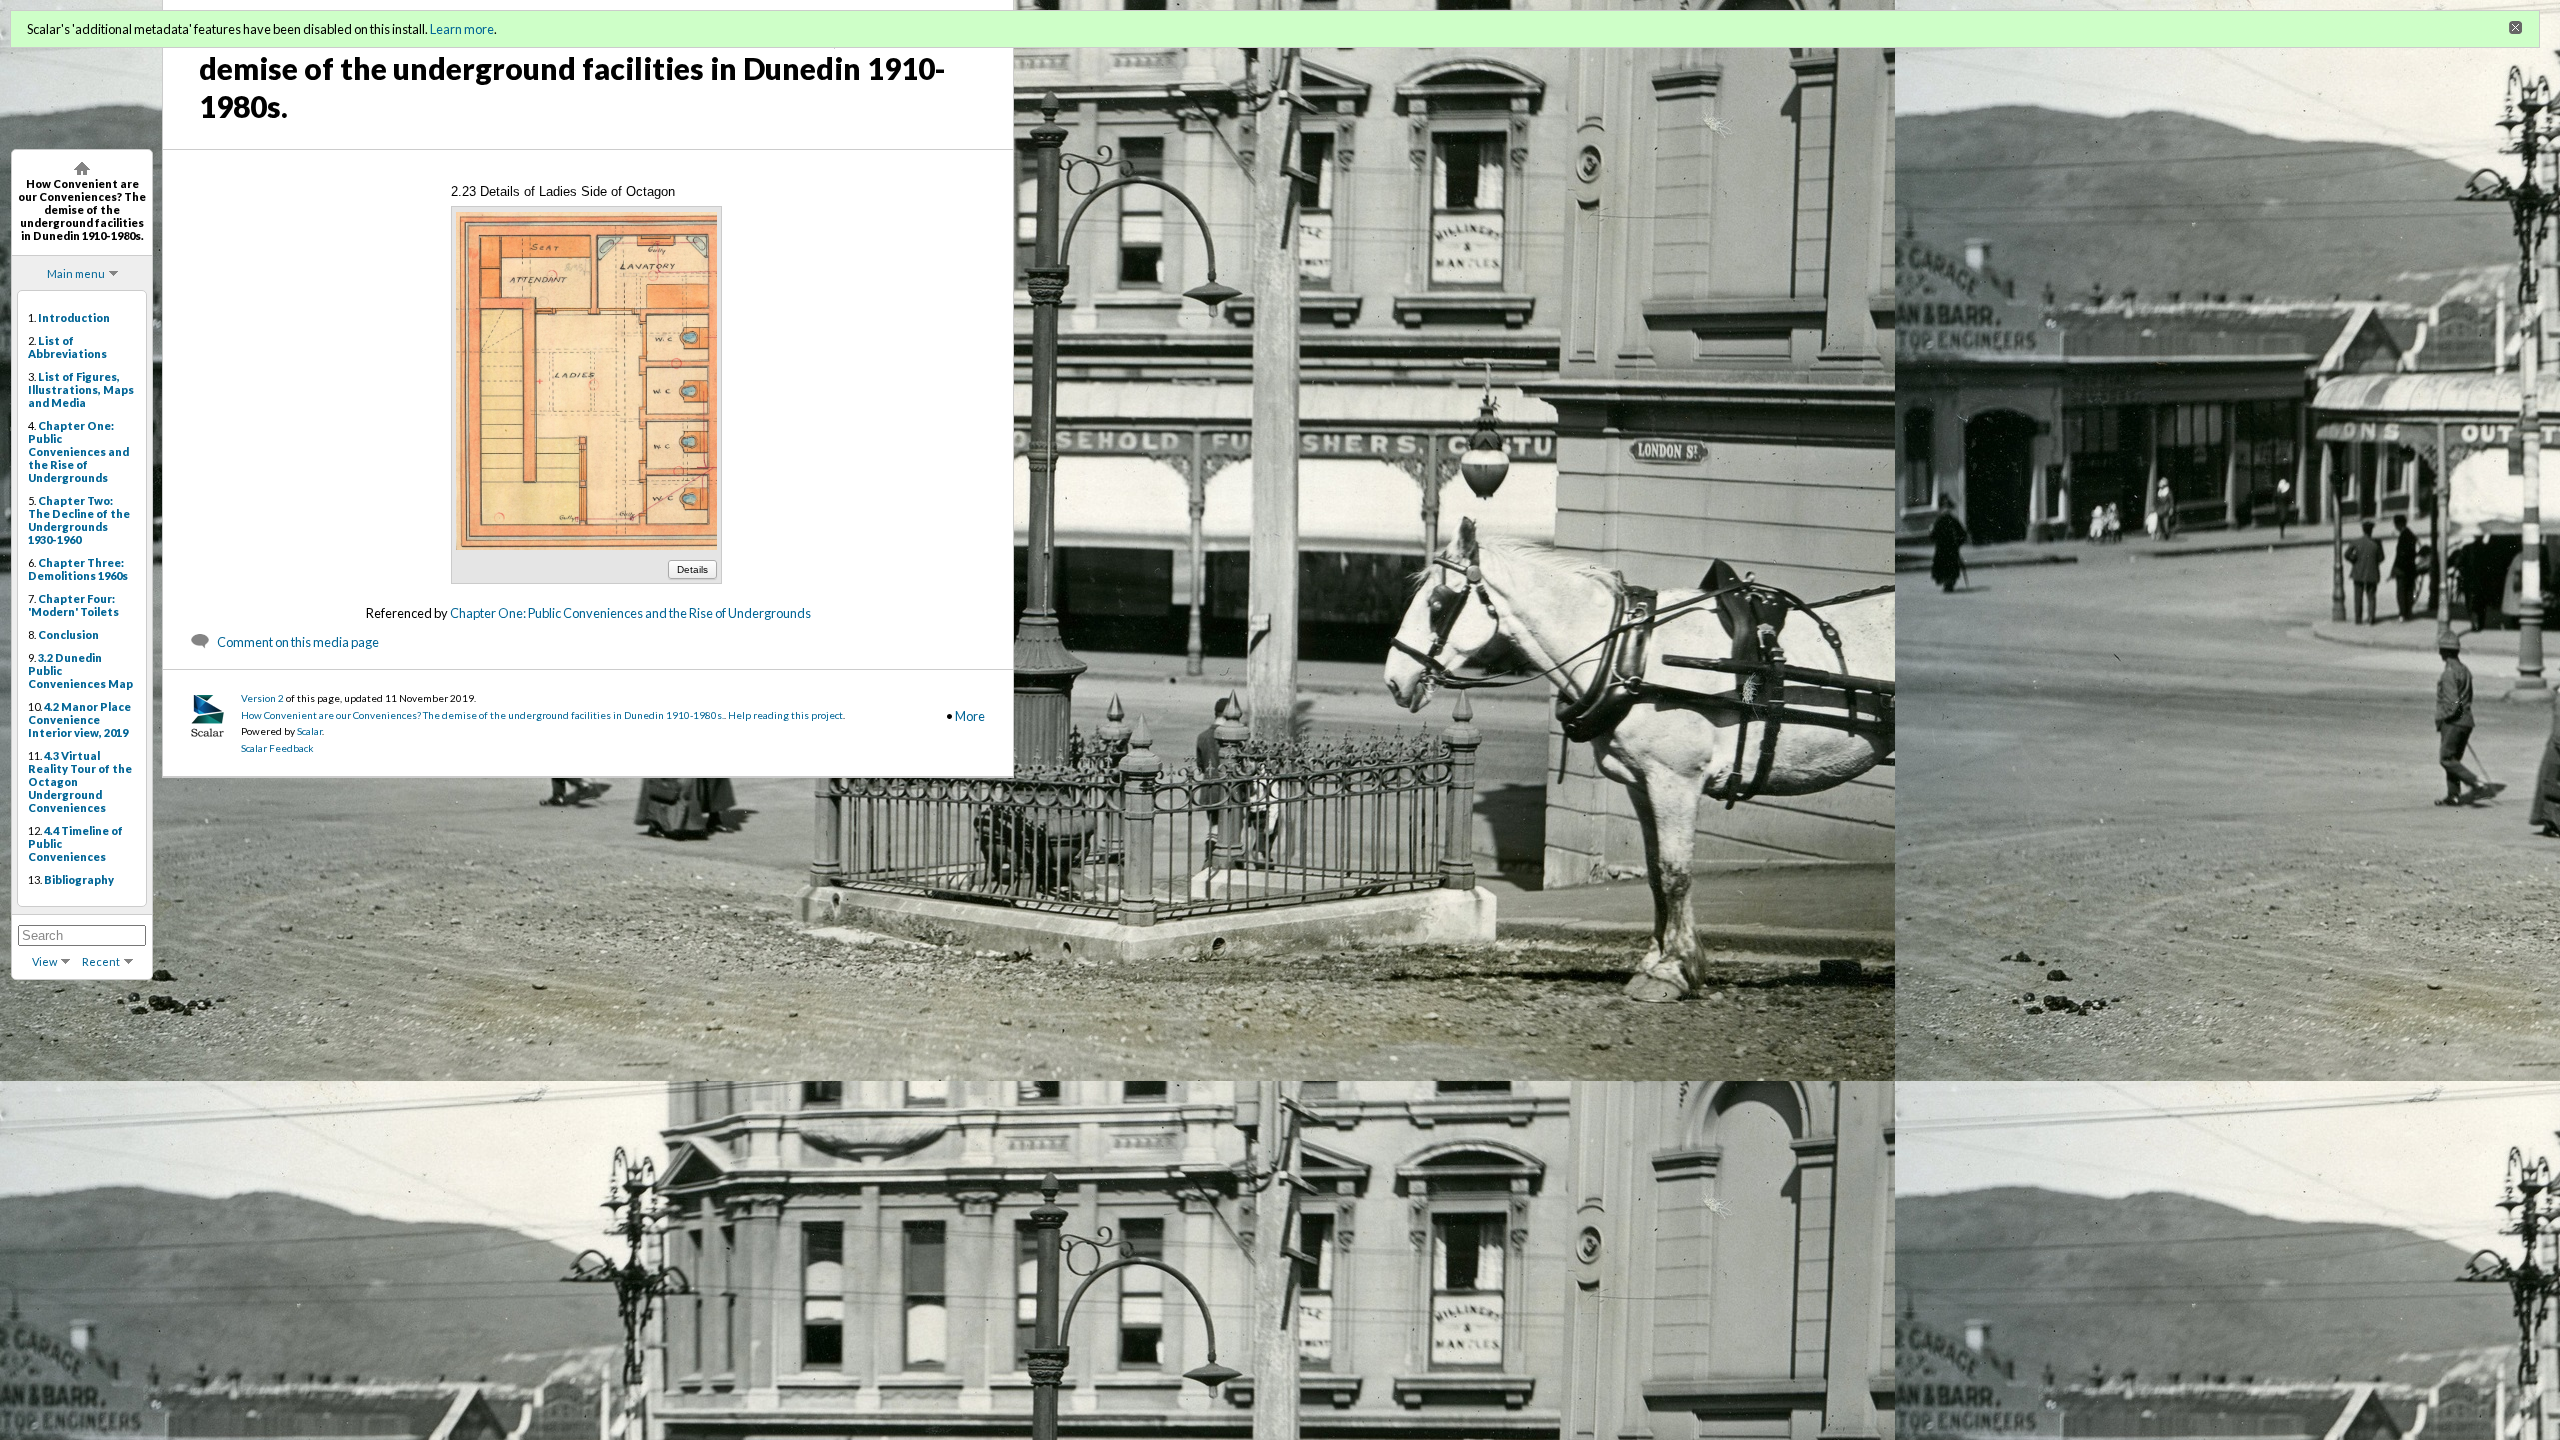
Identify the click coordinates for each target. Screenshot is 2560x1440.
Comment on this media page (298, 642)
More (970, 716)
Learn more (462, 29)
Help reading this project (785, 715)
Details (692, 569)
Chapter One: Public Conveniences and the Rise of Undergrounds (630, 613)
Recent (101, 961)
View (44, 961)
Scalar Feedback (277, 748)
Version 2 (262, 698)
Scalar (309, 731)
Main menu (76, 273)
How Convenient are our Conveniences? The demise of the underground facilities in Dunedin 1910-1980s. (482, 715)
